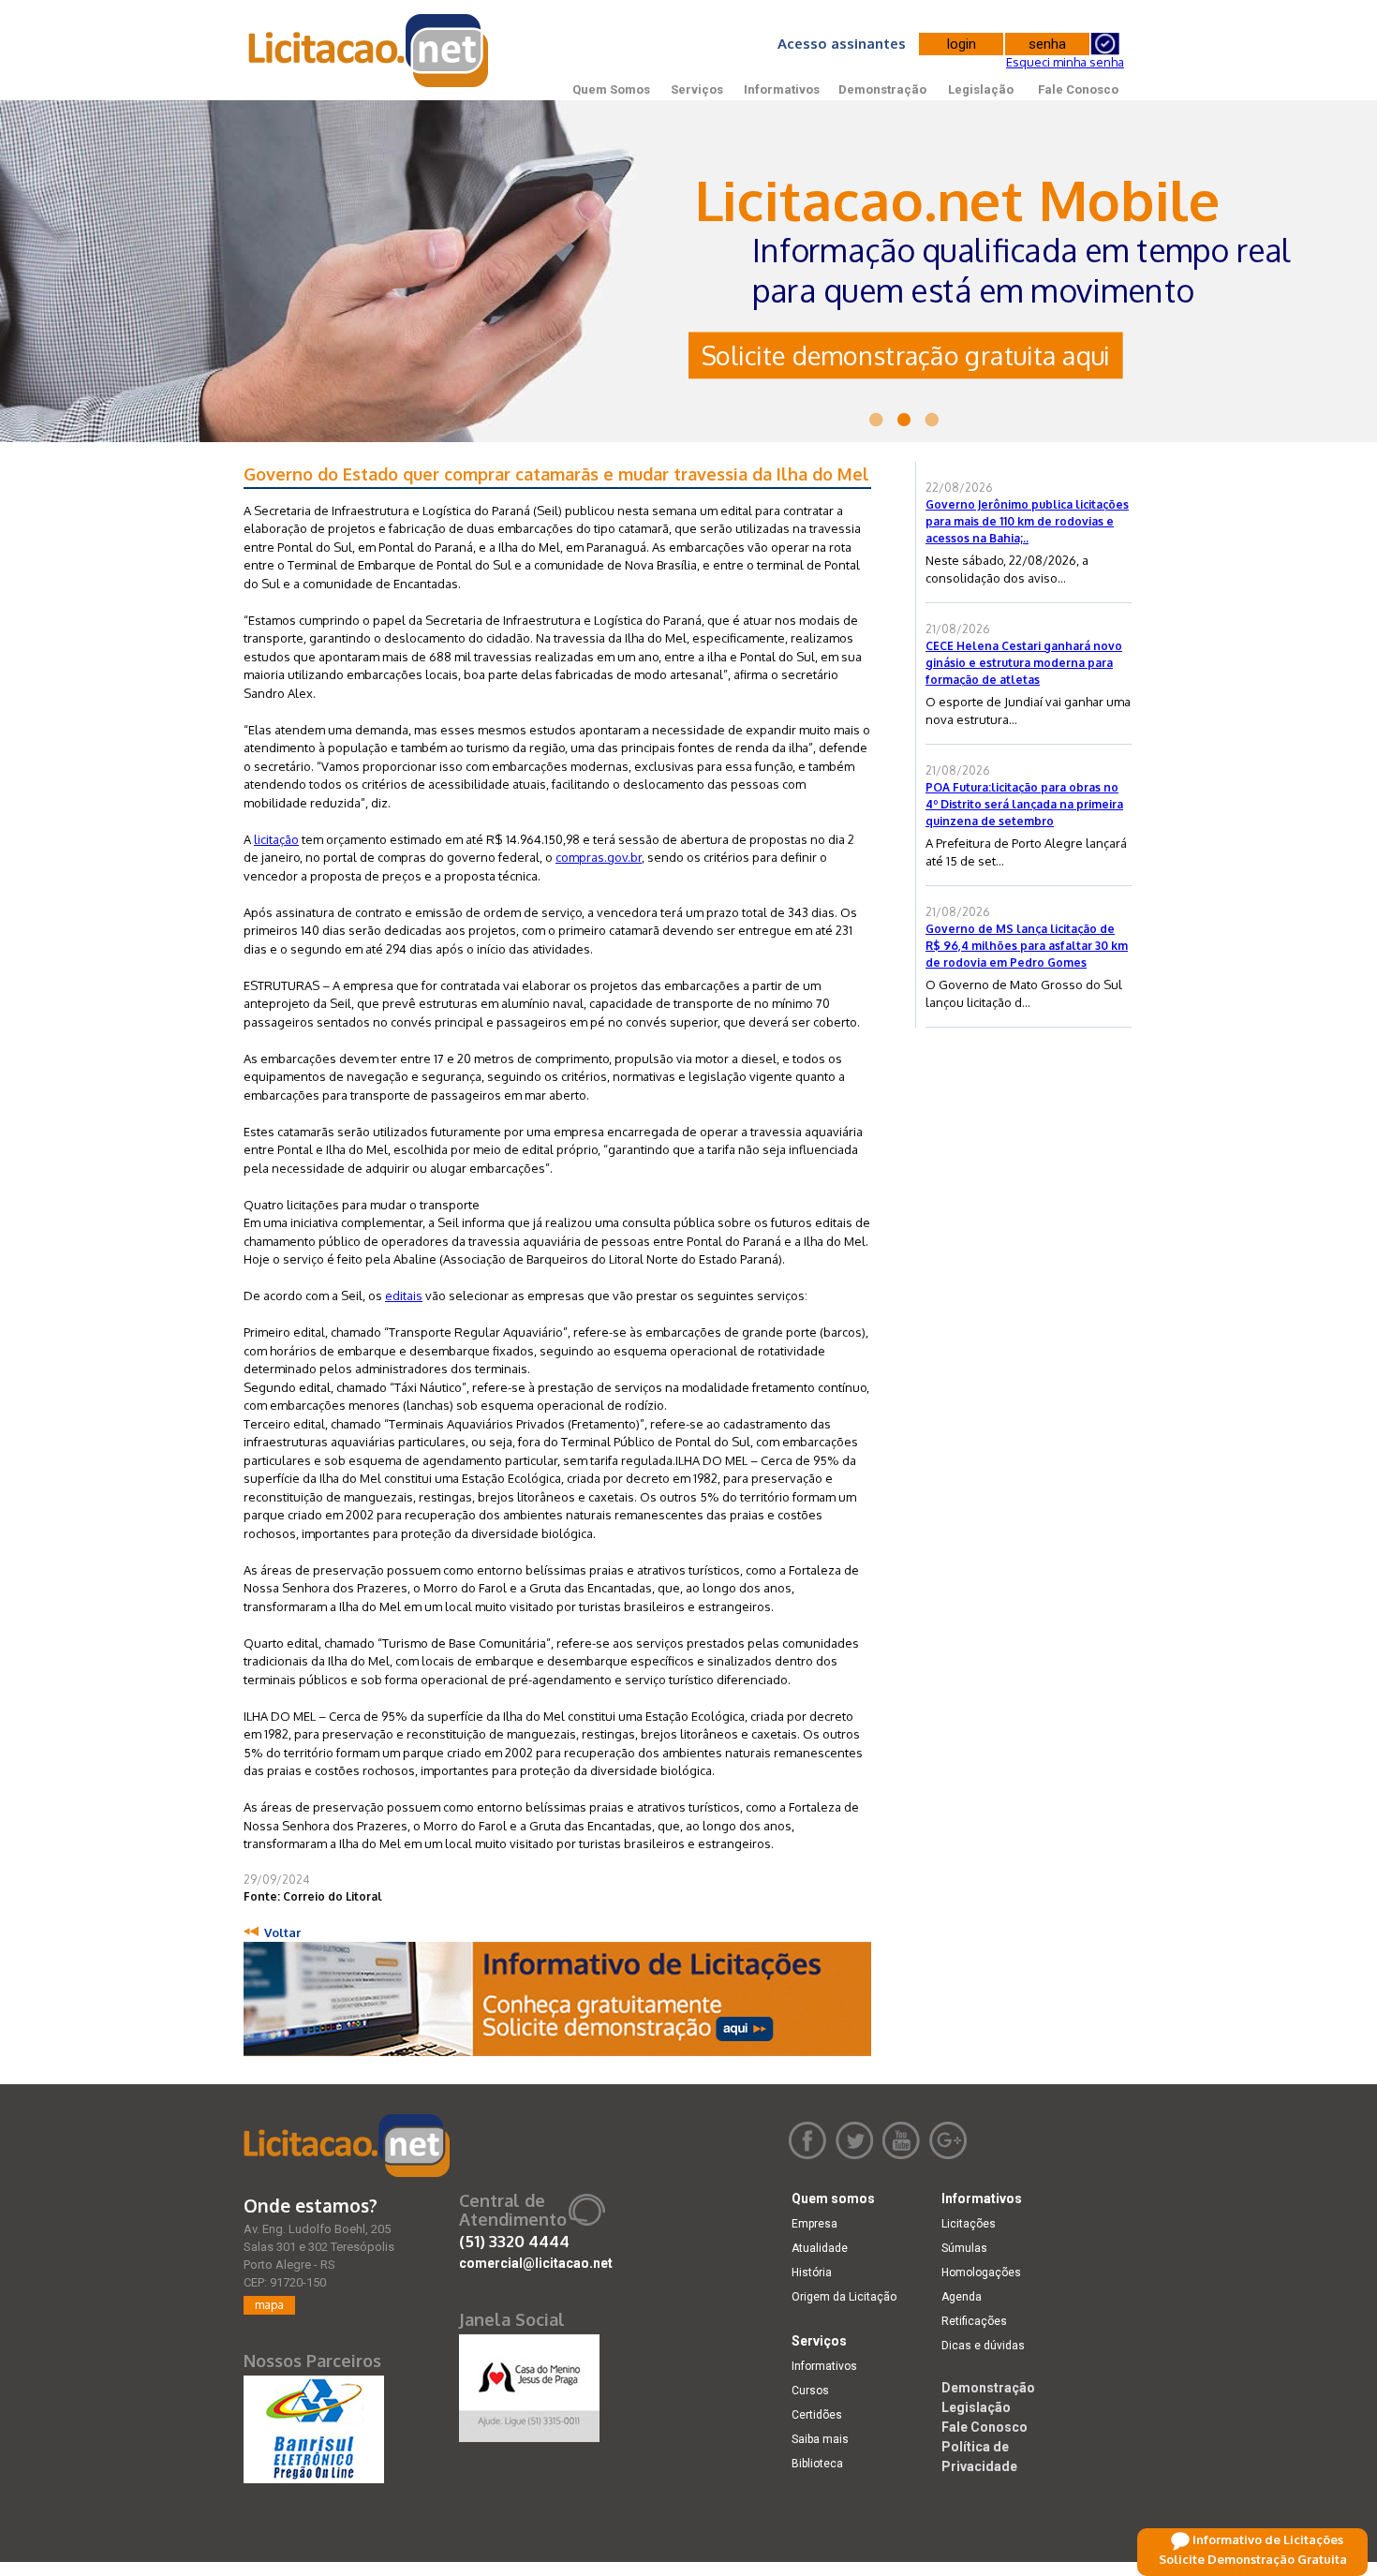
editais (404, 1295)
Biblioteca (817, 2464)
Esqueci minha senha (1065, 62)
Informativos (782, 89)
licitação (276, 839)
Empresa (814, 2224)
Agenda (962, 2297)
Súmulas (964, 2248)
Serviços (697, 89)
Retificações (974, 2321)
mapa (269, 2305)
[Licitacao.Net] (370, 51)
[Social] (529, 2384)
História (812, 2273)
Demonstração (882, 89)
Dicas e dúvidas (983, 2346)
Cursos (810, 2391)
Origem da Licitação (844, 2297)
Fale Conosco (1078, 89)
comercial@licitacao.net (536, 2263)
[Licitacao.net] (347, 2146)
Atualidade (820, 2248)
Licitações (969, 2224)
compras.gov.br (599, 857)
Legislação (981, 89)
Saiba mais (820, 2439)
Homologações (981, 2273)
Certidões (817, 2415)
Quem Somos (611, 89)
